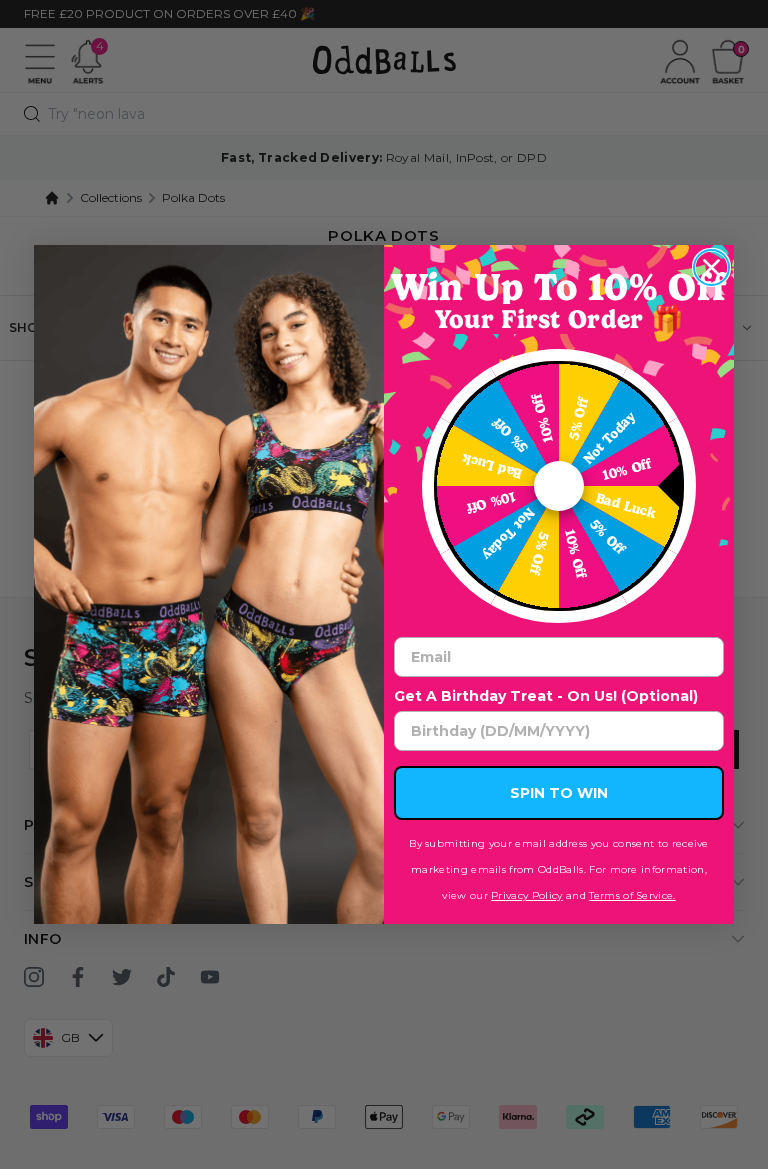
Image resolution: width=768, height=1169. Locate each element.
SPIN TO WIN (559, 793)
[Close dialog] (711, 267)
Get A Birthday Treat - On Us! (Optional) (546, 696)
